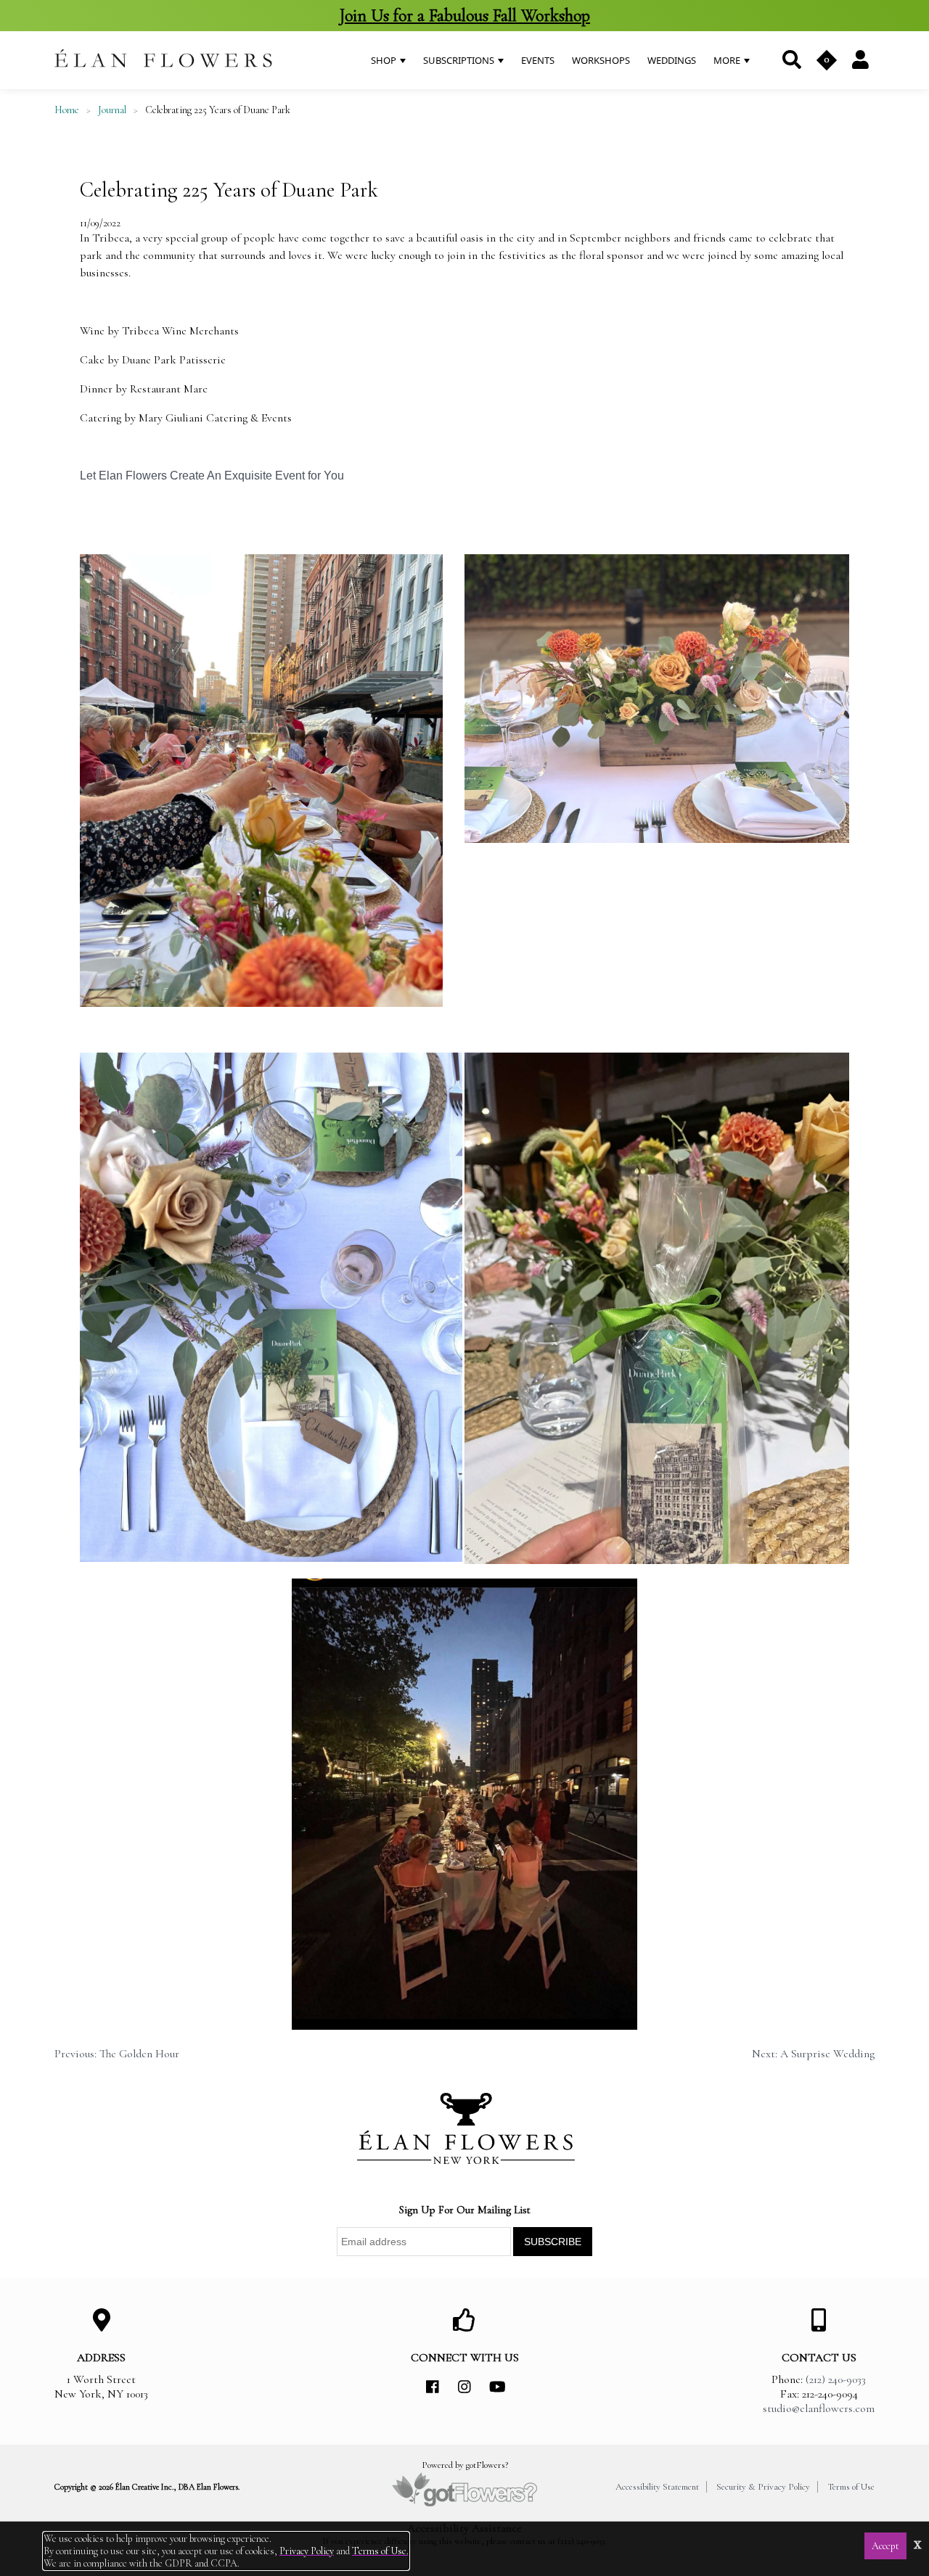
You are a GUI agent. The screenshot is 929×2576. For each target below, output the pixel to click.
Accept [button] (885, 2546)
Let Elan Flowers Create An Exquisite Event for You (212, 476)
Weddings (672, 60)
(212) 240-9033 (836, 2379)
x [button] (918, 2543)
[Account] (860, 59)
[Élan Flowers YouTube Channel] (496, 2387)
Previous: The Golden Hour (117, 2054)
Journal (112, 110)
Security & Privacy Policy (763, 2487)
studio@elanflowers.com (819, 2408)
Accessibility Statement (657, 2487)
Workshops (601, 60)
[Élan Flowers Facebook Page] (433, 2387)
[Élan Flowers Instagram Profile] (464, 2387)
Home (67, 110)
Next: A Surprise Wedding (813, 2054)
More (728, 60)
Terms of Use (851, 2487)
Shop (385, 60)
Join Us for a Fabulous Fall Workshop (464, 16)
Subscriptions (460, 60)
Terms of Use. (380, 2551)
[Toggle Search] (790, 60)
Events (538, 60)
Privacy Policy (307, 2551)
